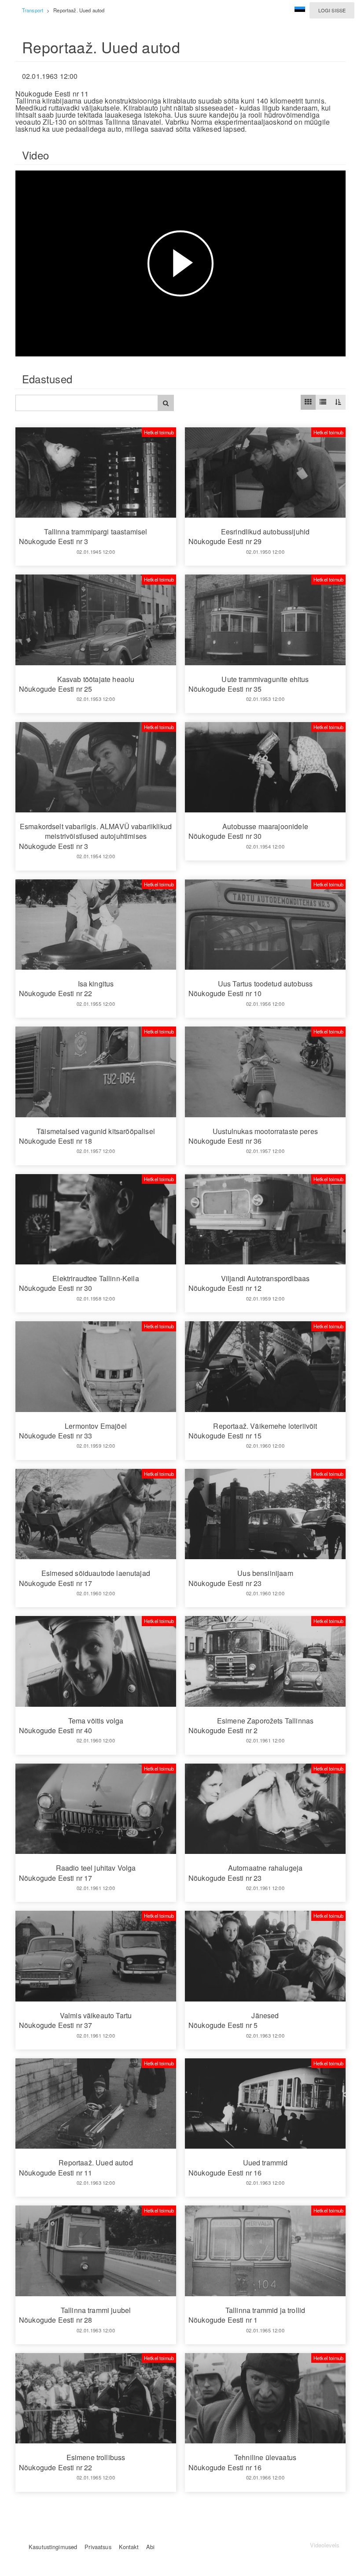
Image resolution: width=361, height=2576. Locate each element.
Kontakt (129, 2547)
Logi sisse (332, 10)
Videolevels (324, 2545)
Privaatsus (98, 2547)
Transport (33, 10)
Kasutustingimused (53, 2547)
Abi (150, 2547)
